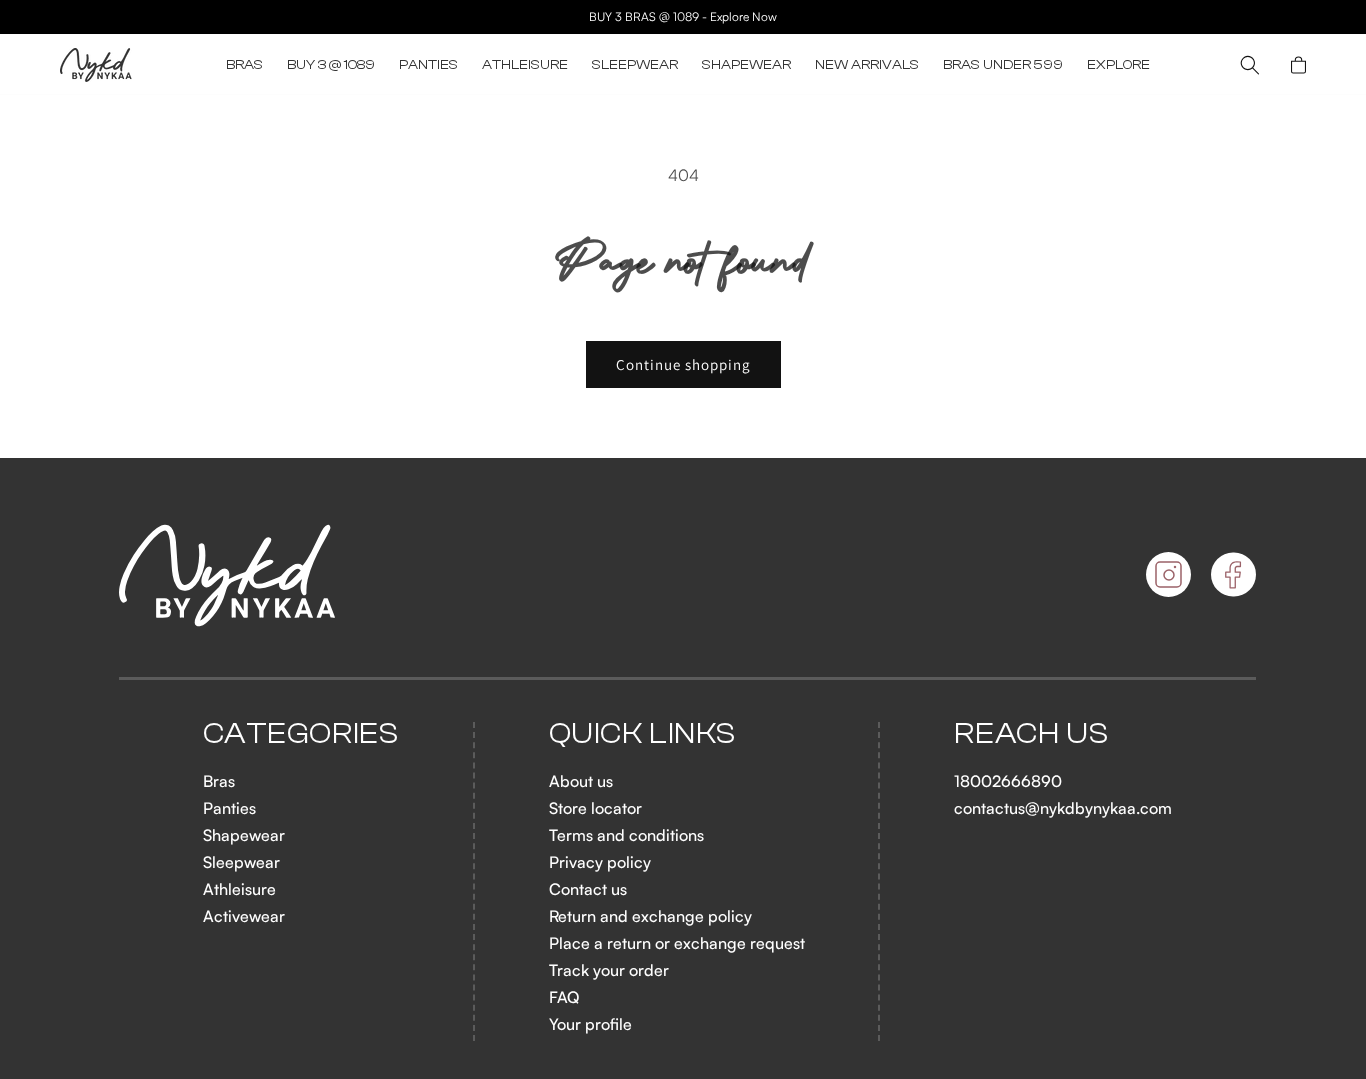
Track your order (609, 970)
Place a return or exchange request (677, 943)
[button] (244, 65)
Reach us (1031, 734)
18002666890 (1008, 781)
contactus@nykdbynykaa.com (1063, 808)
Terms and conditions (626, 835)
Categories (301, 734)
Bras (219, 781)
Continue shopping (683, 364)
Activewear (244, 916)
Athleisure (239, 889)
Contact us (588, 889)
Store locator (595, 808)
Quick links (643, 734)
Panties (229, 808)
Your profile (590, 1024)
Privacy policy (600, 862)
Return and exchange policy (650, 916)
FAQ (564, 997)
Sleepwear (241, 862)
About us (581, 781)
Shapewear (244, 835)
